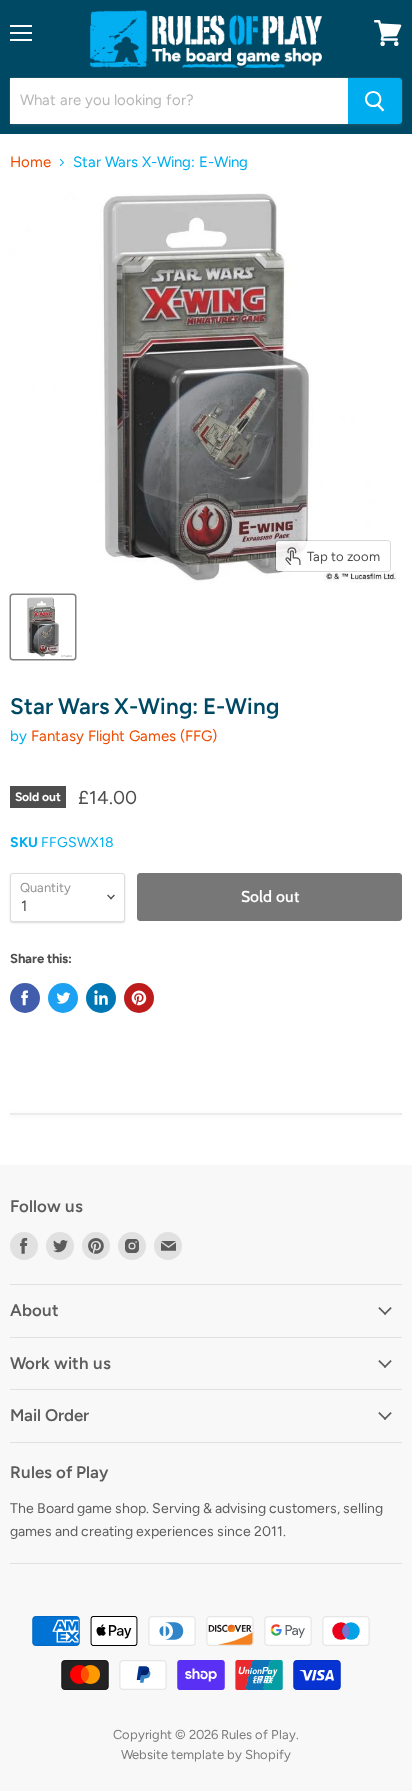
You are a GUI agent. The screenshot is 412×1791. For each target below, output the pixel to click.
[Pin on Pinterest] (139, 998)
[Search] (375, 101)
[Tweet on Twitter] (63, 998)
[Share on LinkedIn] (101, 998)
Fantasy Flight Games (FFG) (124, 736)
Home (30, 162)
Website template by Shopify (206, 1754)
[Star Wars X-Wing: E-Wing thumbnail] (43, 627)
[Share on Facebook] (25, 998)
